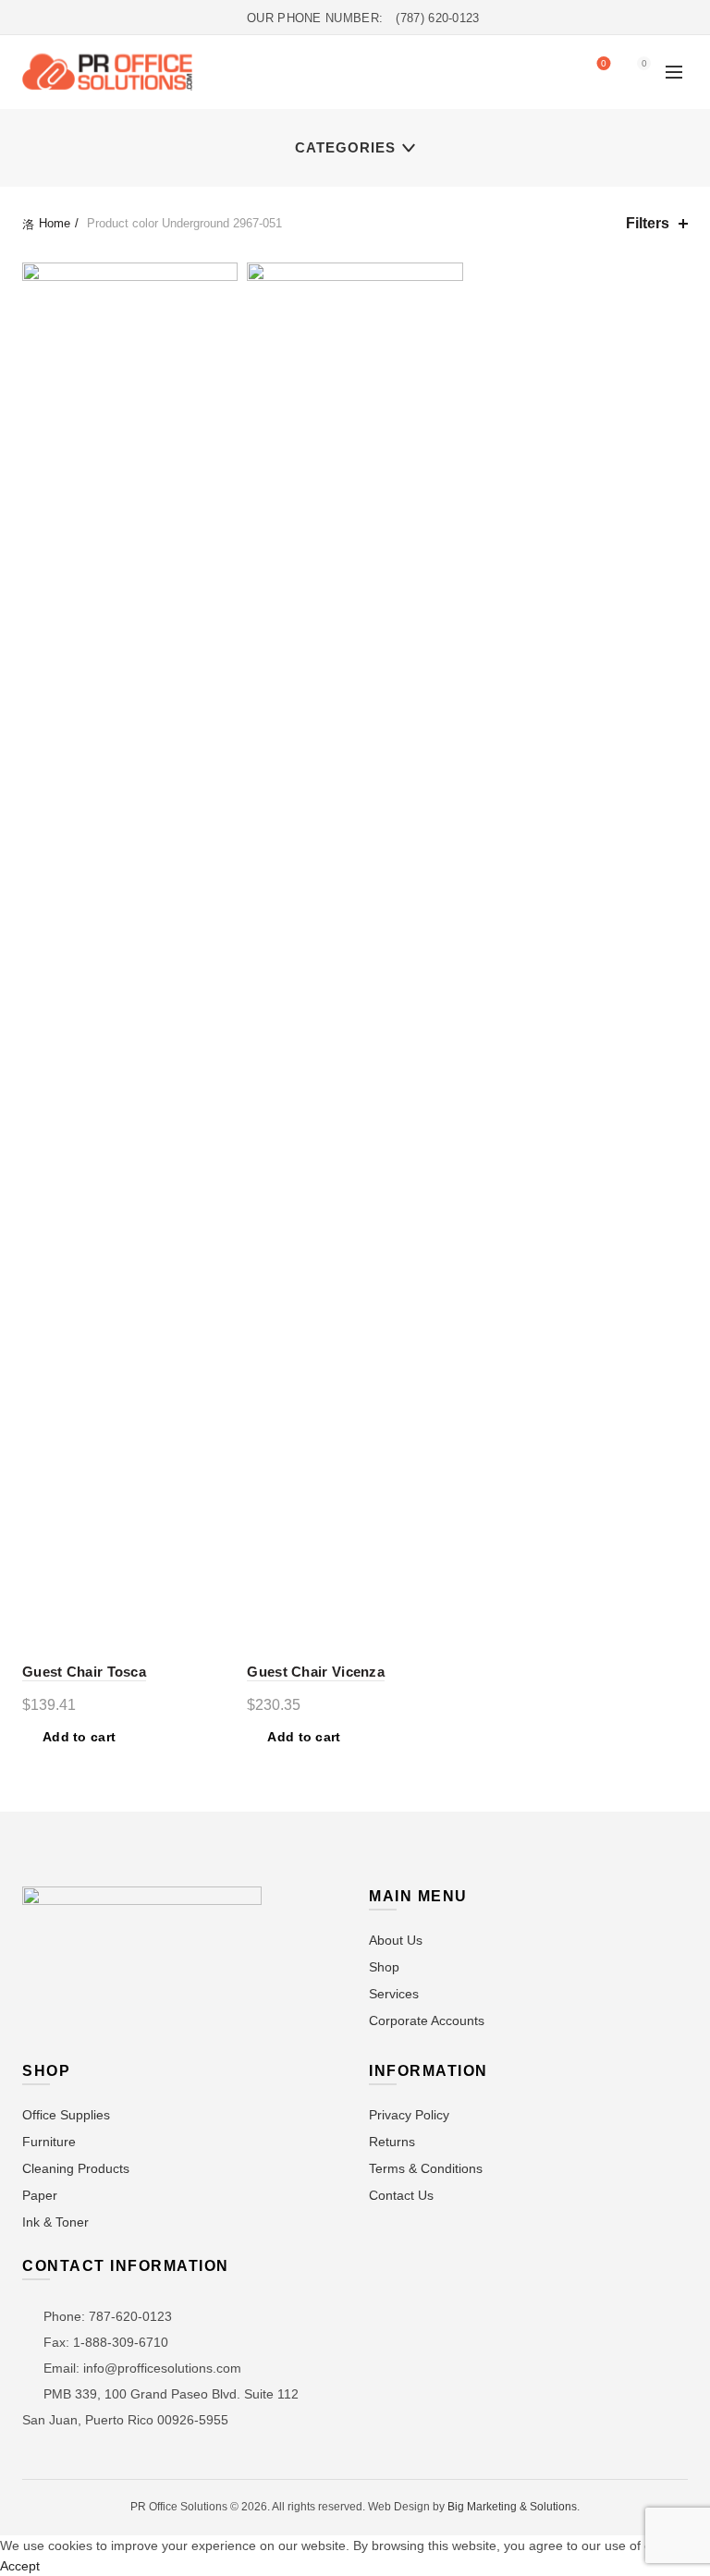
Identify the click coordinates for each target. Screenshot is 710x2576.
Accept (20, 2566)
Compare (221, 311)
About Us (396, 1940)
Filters (648, 223)
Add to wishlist (221, 279)
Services (394, 1994)
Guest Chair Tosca (84, 1672)
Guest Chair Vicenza (316, 1672)
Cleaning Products (76, 2168)
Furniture (49, 2142)
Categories (345, 147)
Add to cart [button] (79, 1737)
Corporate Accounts (427, 2021)
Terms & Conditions (426, 2168)
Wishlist (604, 63)
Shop (384, 1967)
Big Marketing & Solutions (512, 2507)
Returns (392, 2142)
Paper (40, 2195)
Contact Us (401, 2195)
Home (55, 223)
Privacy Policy (409, 2115)
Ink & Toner (55, 2222)
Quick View (221, 343)
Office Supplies (66, 2115)
